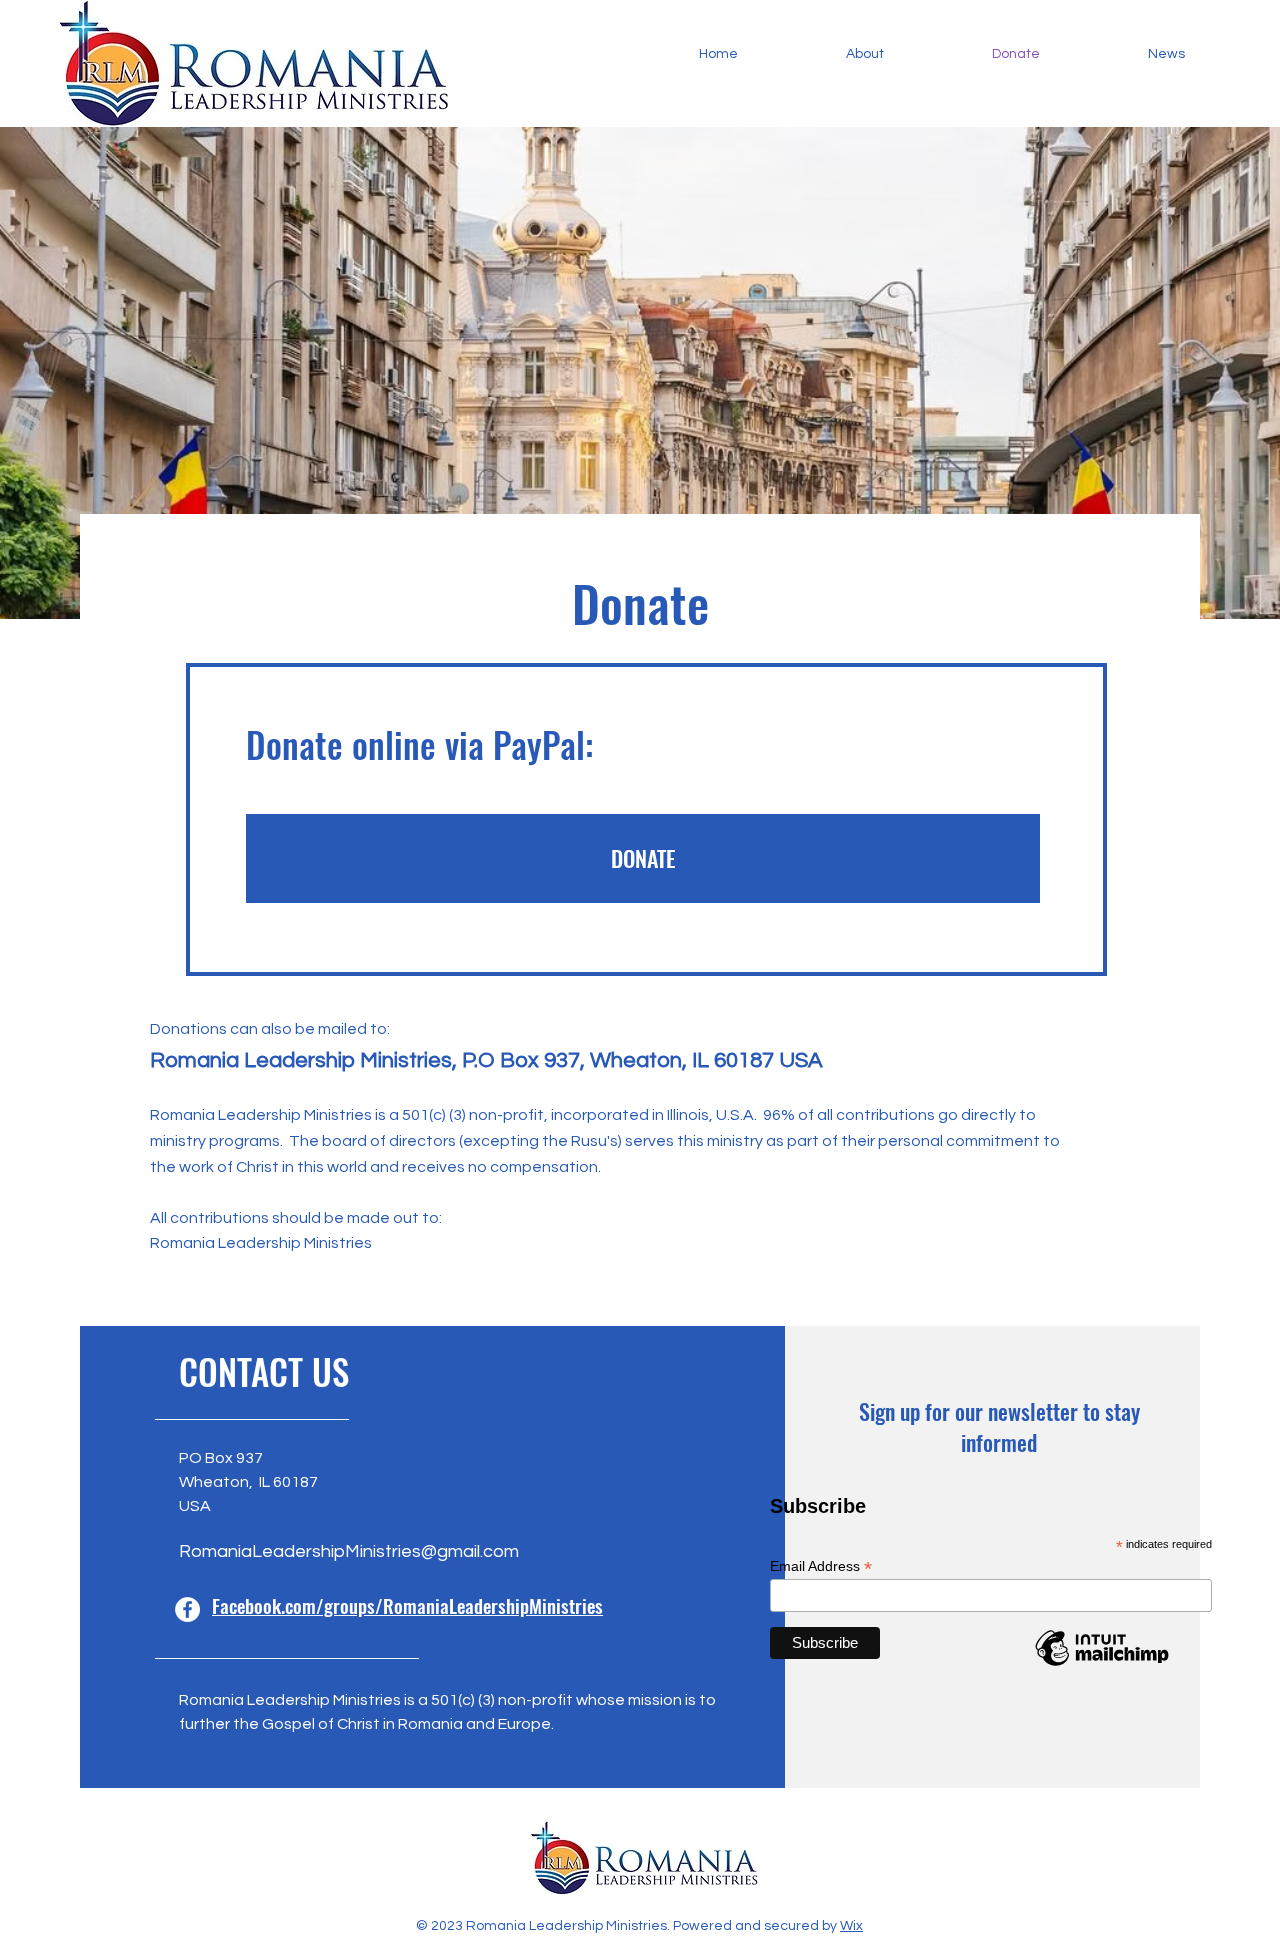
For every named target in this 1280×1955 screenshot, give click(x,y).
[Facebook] (187, 1609)
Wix (851, 1926)
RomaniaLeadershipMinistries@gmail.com (349, 1551)
